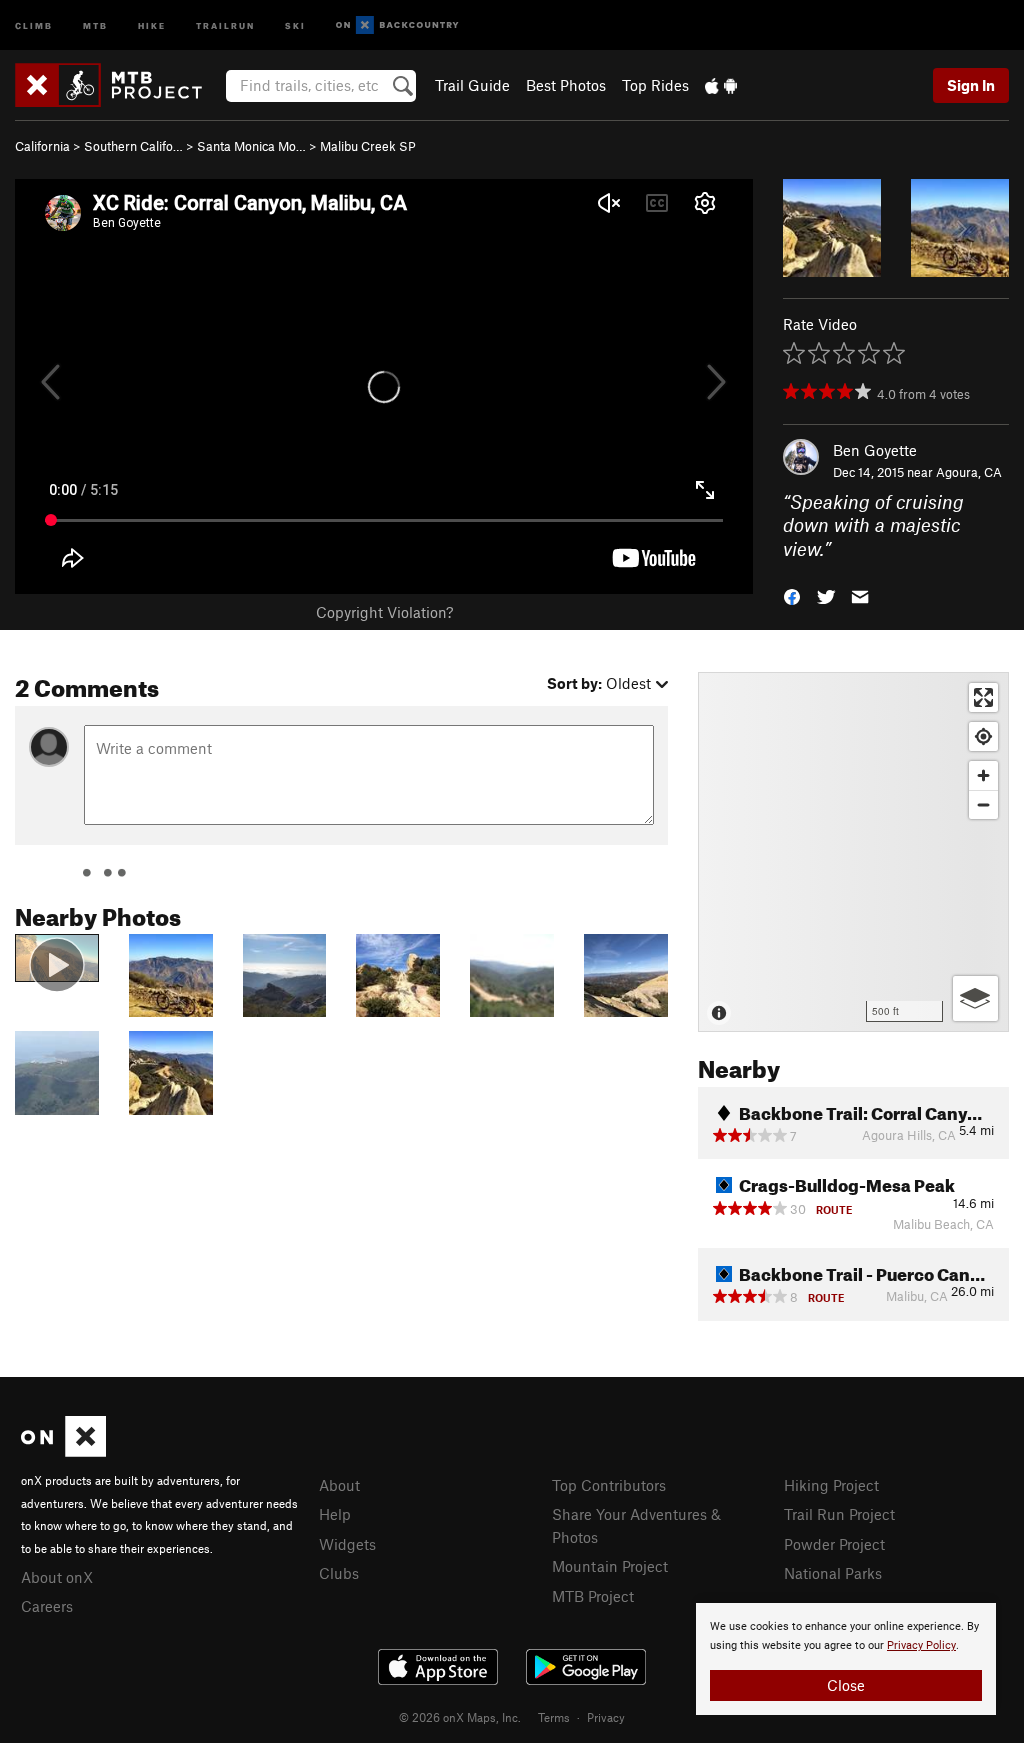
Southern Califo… (133, 146)
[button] (792, 595)
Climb (34, 24)
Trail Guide (472, 85)
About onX (57, 1577)
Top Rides (655, 85)
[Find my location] (983, 736)
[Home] (118, 85)
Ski (295, 24)
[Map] (853, 852)
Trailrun (225, 24)
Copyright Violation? (384, 612)
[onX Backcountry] (397, 25)
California (42, 146)
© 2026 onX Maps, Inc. (460, 1717)
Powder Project (834, 1544)
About (339, 1485)
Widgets (347, 1544)
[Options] (975, 998)
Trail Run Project (839, 1514)
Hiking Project (831, 1485)
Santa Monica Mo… (251, 146)
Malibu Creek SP (368, 146)
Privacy (606, 1717)
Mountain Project (610, 1566)
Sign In (971, 85)
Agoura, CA (969, 472)
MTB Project (593, 1596)
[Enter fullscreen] (983, 697)
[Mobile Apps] (721, 85)
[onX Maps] (63, 1451)
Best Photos (566, 85)
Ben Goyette (875, 450)
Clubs (339, 1573)
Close (846, 1685)
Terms (554, 1717)
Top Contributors (609, 1485)
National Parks (833, 1573)
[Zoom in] (983, 775)
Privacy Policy (921, 1645)
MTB (95, 24)
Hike (152, 24)
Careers (47, 1606)
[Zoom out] (983, 804)
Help (335, 1514)
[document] (846, 1659)
